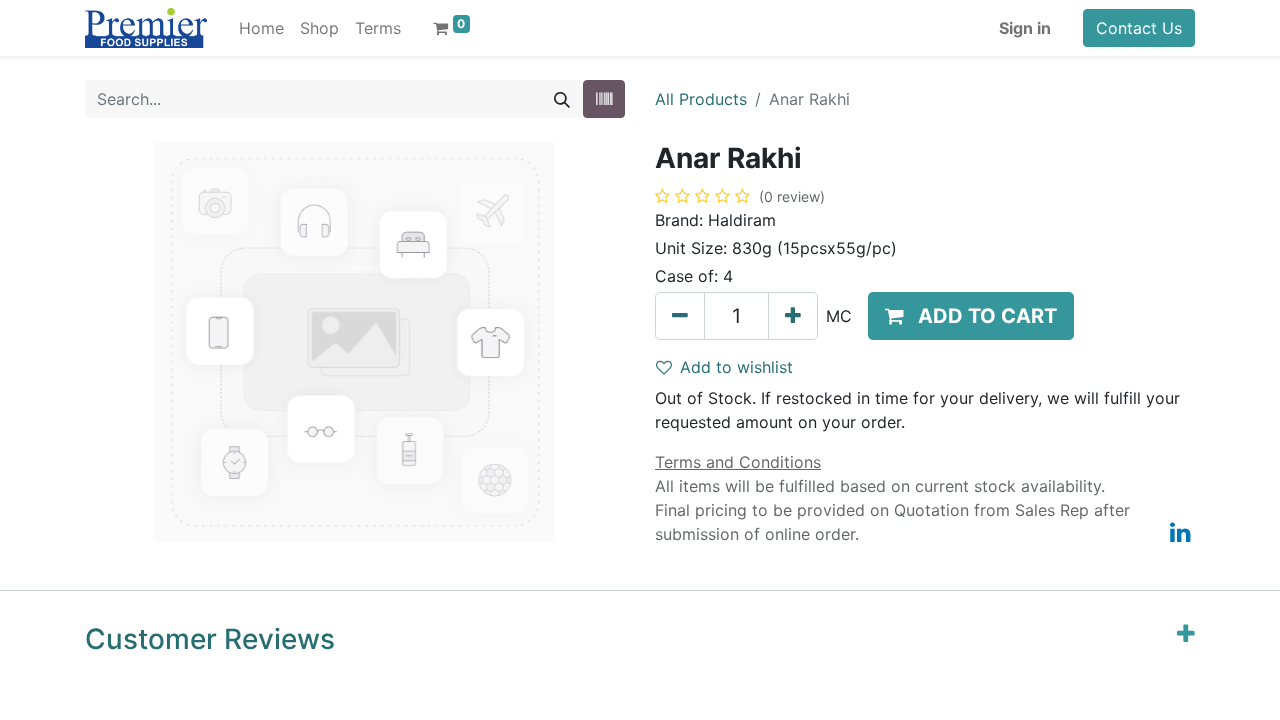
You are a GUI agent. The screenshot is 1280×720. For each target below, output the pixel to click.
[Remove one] (680, 316)
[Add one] (793, 316)
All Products (701, 99)
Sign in (1025, 28)
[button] (971, 316)
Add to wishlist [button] (736, 367)
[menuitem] (261, 28)
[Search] (562, 99)
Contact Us (1139, 28)
